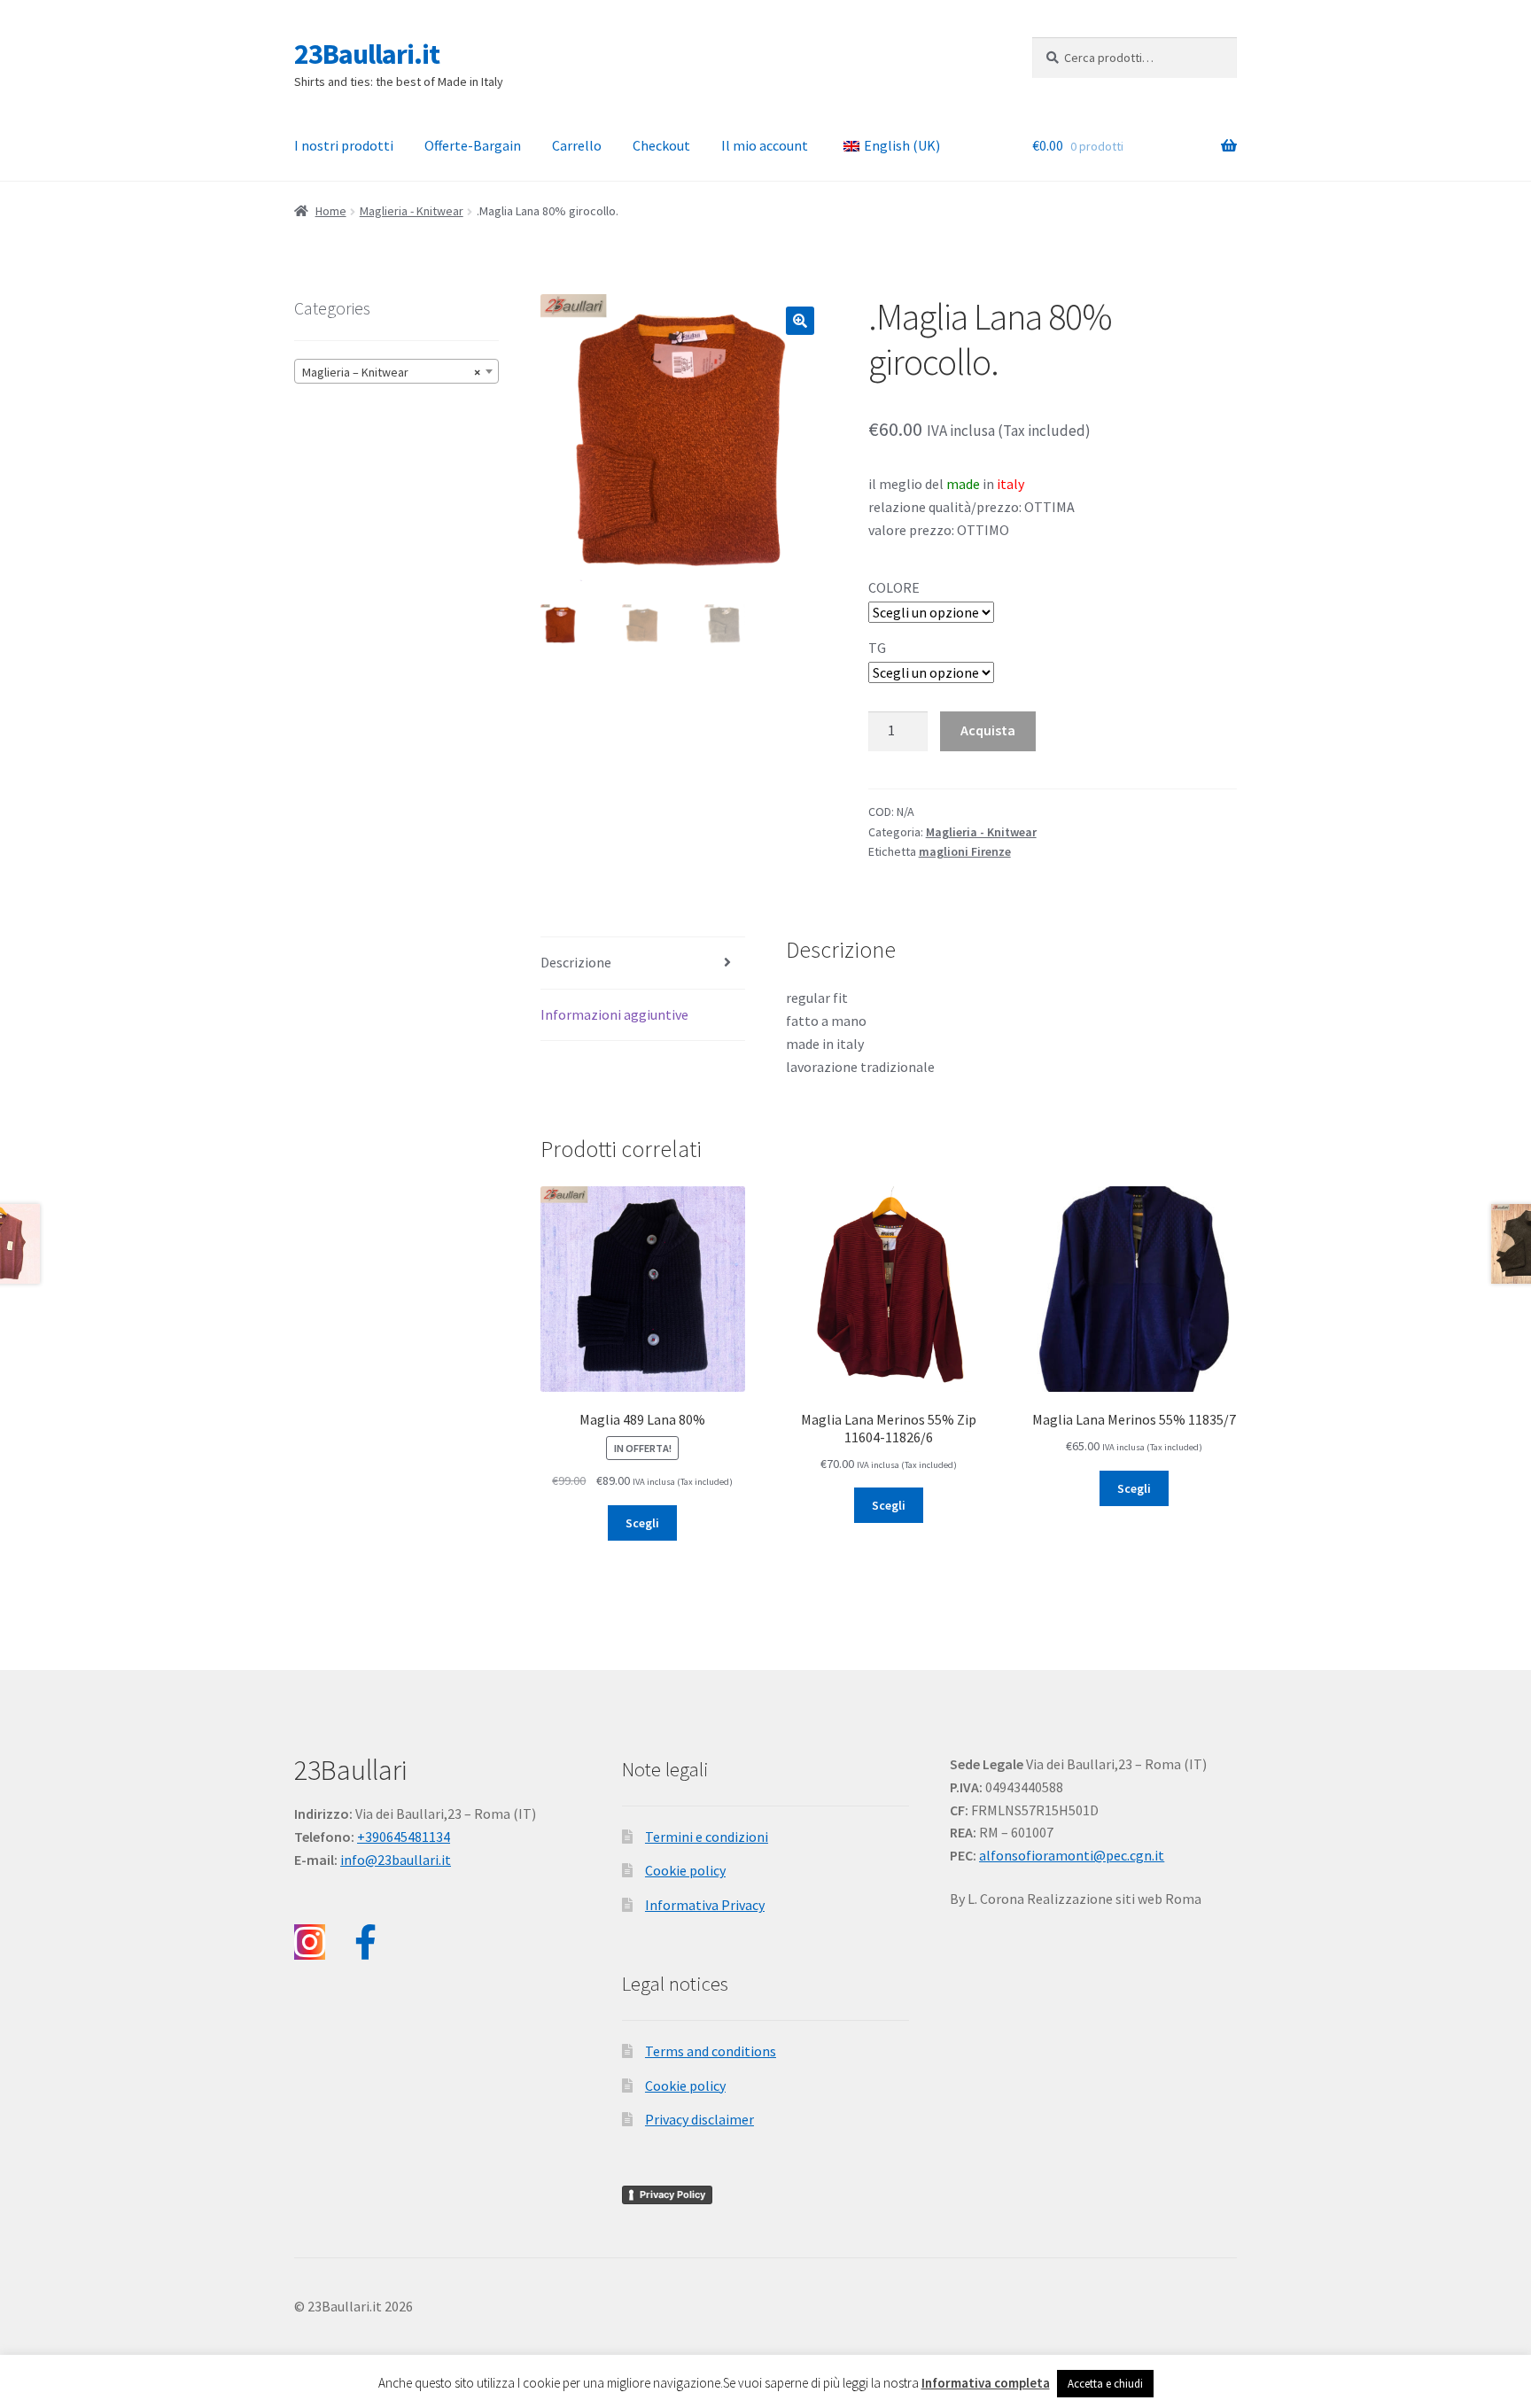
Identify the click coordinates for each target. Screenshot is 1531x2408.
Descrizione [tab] (576, 962)
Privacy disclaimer (699, 2119)
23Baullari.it (367, 54)
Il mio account (765, 145)
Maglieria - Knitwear (412, 211)
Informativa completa (986, 2383)
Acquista (988, 730)
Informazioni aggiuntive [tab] (614, 1014)
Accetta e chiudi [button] (1105, 2384)
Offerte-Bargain (473, 145)
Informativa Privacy (705, 1905)
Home (331, 211)
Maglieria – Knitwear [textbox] (391, 372)
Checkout (661, 145)
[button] (800, 321)
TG (877, 648)
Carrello (577, 145)
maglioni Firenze (965, 851)
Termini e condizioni (707, 1837)
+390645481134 (404, 1837)
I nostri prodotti (344, 145)
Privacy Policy (672, 2194)
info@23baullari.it (396, 1860)
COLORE (894, 587)
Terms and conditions (711, 2051)
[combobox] (396, 371)
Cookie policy (685, 1870)
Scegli (642, 1523)
